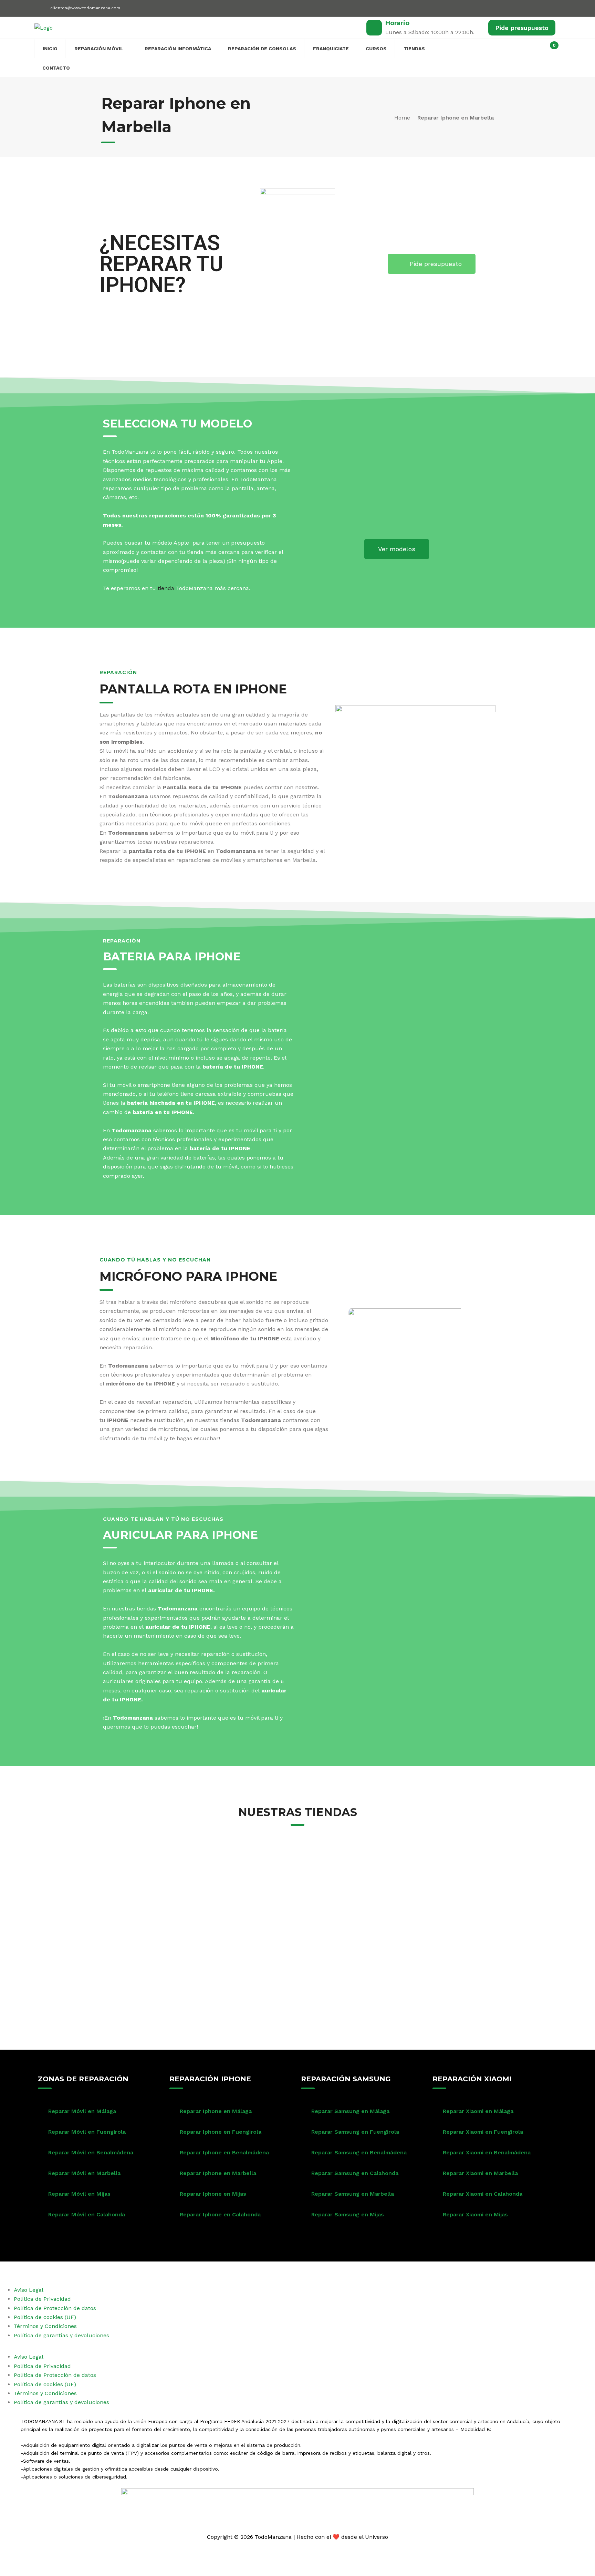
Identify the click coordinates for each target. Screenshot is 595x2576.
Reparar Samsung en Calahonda (355, 2173)
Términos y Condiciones (45, 2326)
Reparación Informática (178, 49)
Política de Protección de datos (55, 2308)
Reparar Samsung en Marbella (353, 2194)
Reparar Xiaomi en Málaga (478, 2111)
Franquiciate (331, 49)
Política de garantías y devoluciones (61, 2335)
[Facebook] (512, 7)
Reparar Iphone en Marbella (218, 2173)
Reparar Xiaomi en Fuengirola (483, 2132)
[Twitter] (288, 2270)
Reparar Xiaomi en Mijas (475, 2214)
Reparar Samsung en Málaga (350, 2111)
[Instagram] (536, 7)
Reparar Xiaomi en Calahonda (483, 2194)
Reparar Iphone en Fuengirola (221, 2132)
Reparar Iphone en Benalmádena (224, 2152)
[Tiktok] (326, 2270)
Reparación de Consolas (262, 49)
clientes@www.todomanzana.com (85, 8)
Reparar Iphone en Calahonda (220, 2214)
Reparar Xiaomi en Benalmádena (487, 2152)
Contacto (56, 68)
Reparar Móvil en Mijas (79, 2194)
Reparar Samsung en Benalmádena (359, 2152)
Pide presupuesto (522, 28)
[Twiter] (524, 7)
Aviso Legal (29, 2290)
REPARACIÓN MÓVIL (99, 49)
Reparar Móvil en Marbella (84, 2173)
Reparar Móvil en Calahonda (87, 2214)
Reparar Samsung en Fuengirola (355, 2132)
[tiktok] (548, 9)
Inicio (50, 49)
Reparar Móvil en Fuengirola (87, 2132)
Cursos (376, 49)
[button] (297, 2348)
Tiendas (414, 49)
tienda (166, 588)
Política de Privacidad (42, 2299)
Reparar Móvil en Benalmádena (91, 2152)
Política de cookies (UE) (45, 2317)
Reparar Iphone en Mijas (213, 2194)
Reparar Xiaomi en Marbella (480, 2173)
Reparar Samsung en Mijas (348, 2214)
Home (402, 118)
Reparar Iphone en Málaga (216, 2111)
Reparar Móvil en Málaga (82, 2111)
